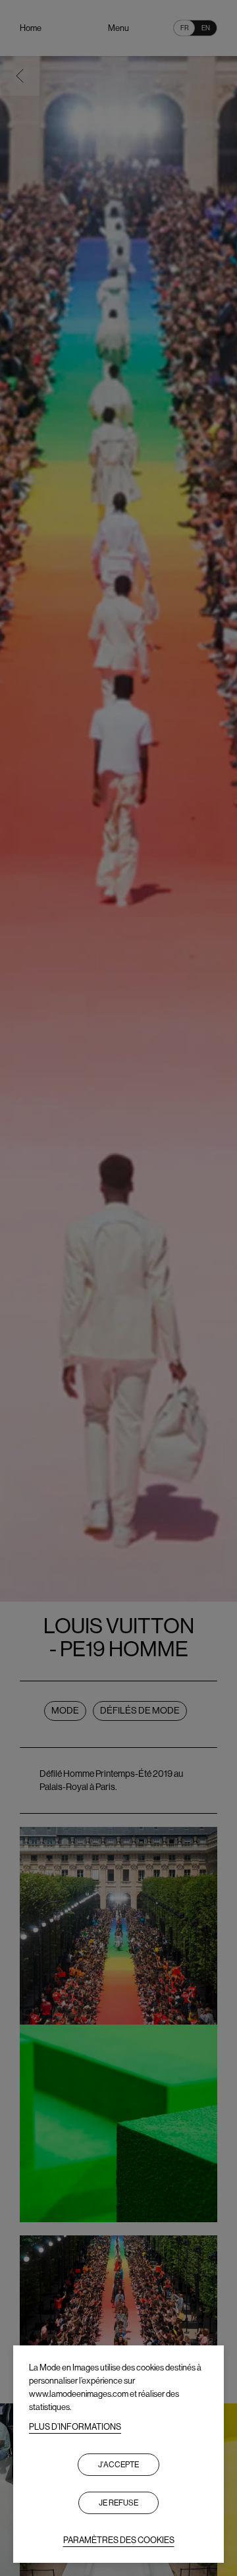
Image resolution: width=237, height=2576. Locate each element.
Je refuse (118, 2503)
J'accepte (118, 2465)
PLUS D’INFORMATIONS (75, 2427)
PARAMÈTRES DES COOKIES (119, 2540)
